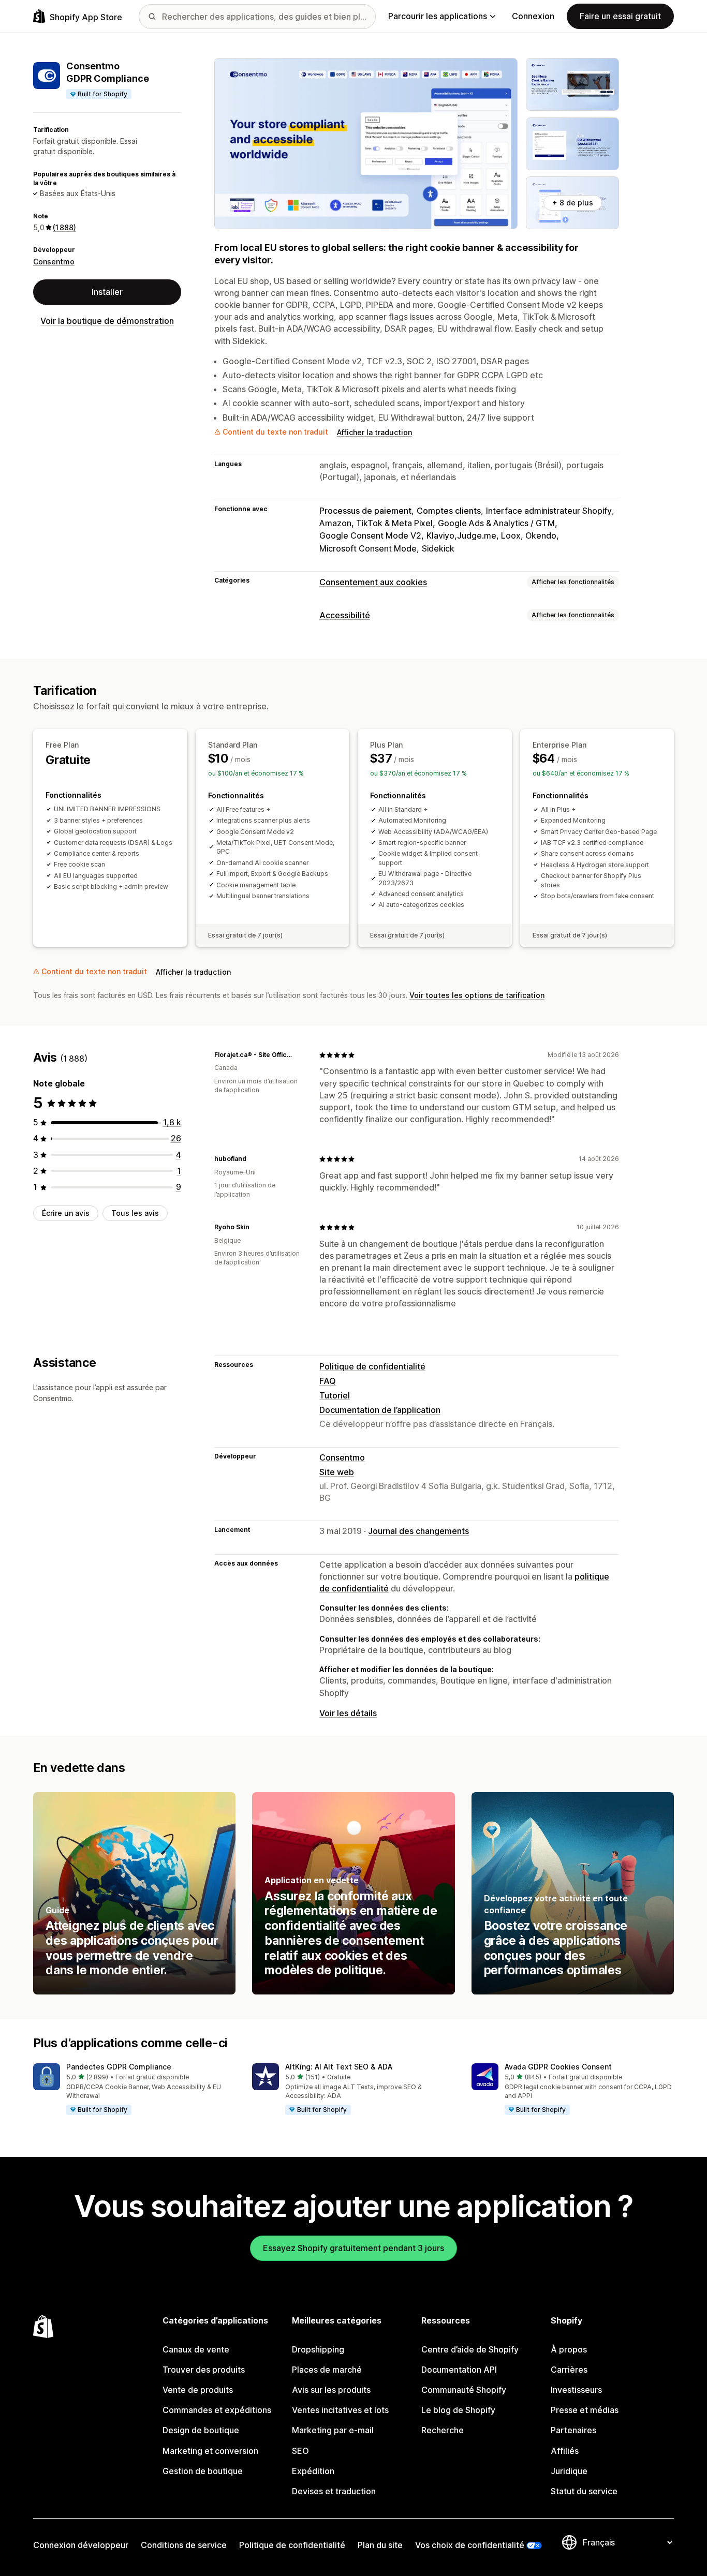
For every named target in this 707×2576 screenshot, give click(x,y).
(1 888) (64, 227)
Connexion (533, 16)
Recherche (443, 2430)
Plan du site (380, 2545)
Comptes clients (449, 511)
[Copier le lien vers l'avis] (299, 1055)
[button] (134, 2090)
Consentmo (54, 262)
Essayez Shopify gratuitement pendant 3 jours (353, 2248)
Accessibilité (345, 615)
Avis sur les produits (331, 2390)
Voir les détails (348, 1713)
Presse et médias (585, 2410)
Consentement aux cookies (373, 582)
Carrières (569, 2370)
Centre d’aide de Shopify (470, 2349)
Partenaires (573, 2430)
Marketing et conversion (210, 2451)
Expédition (313, 2471)
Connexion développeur (81, 2545)
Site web (337, 1472)
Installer (107, 292)
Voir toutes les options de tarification (477, 995)
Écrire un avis (66, 1213)
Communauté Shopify (464, 2390)
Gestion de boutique (203, 2471)
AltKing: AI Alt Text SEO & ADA (339, 2067)
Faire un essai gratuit (620, 16)
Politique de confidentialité (372, 1366)
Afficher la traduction (374, 432)
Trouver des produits (204, 2370)
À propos (569, 2349)
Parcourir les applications (438, 16)
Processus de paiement (365, 511)
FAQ (328, 1381)
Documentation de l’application (380, 1410)
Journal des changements (418, 1531)
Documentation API (459, 2370)
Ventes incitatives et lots (340, 2410)
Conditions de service (184, 2545)
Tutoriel (335, 1395)
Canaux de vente (196, 2349)
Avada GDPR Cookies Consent (558, 2067)
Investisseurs (576, 2390)
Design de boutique (201, 2430)
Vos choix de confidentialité (470, 2545)
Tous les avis (135, 1213)
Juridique (569, 2471)
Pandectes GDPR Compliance (119, 2067)
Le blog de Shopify (458, 2410)
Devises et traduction (334, 2491)
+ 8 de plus (573, 203)
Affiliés (565, 2451)
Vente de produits (198, 2390)
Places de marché (327, 2370)
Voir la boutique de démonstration (107, 321)
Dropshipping (318, 2349)
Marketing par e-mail (333, 2430)
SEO (300, 2451)
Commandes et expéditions (217, 2410)
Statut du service (584, 2491)
